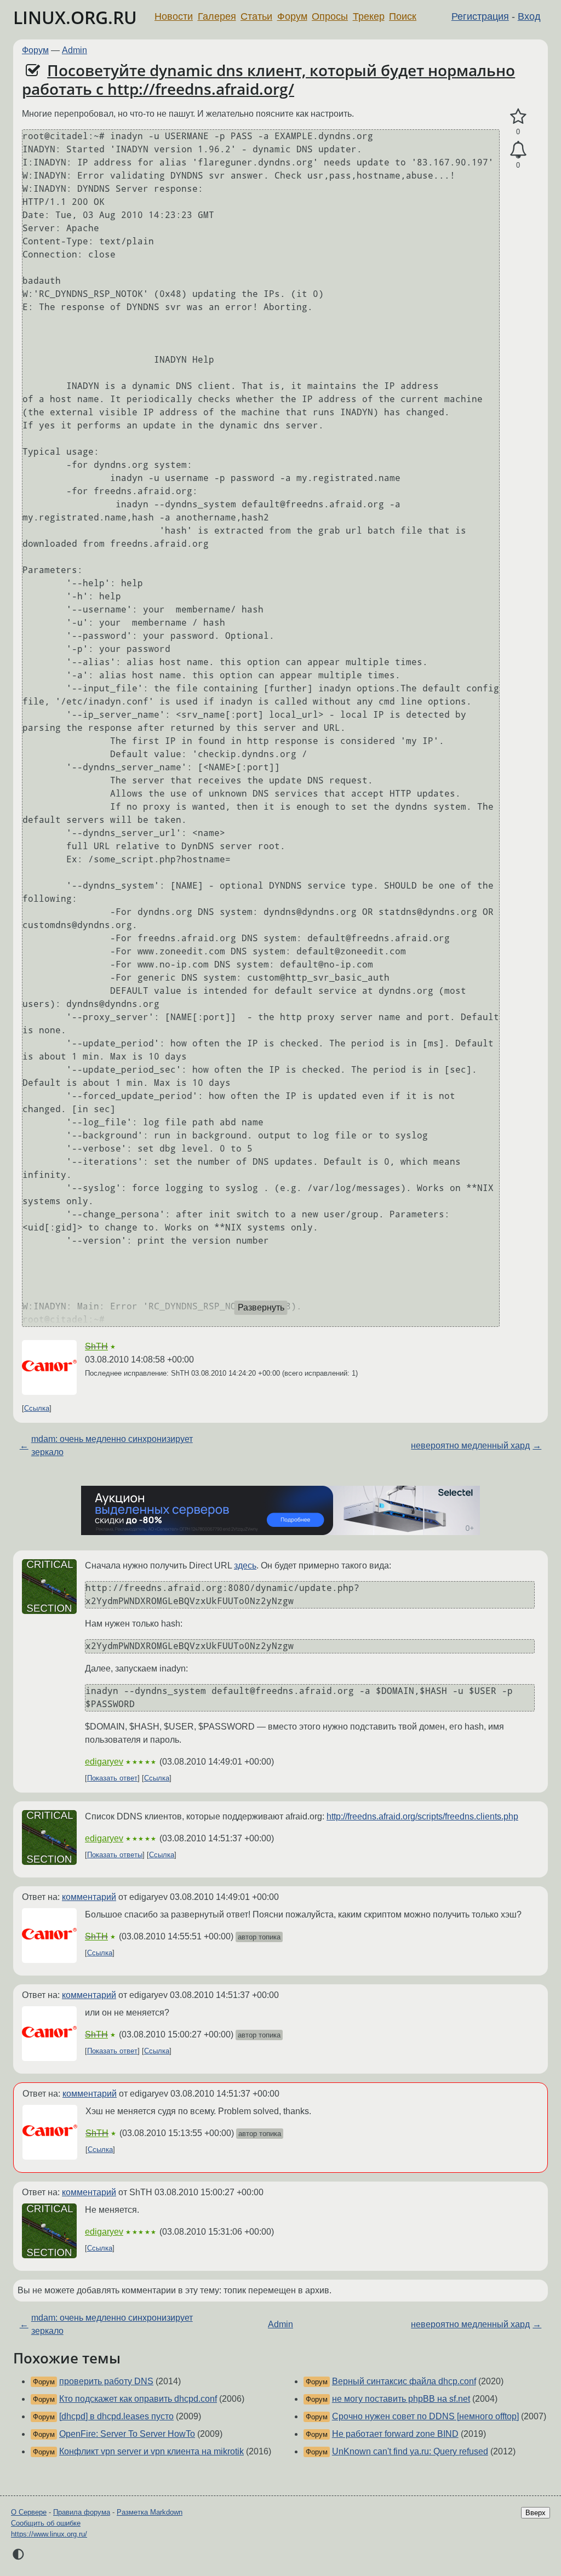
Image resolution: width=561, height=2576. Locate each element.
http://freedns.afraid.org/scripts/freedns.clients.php (422, 1816)
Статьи (256, 16)
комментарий (89, 1897)
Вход (529, 16)
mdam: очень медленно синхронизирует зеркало (112, 1446)
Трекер (369, 16)
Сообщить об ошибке (46, 2523)
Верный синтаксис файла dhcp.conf (404, 2381)
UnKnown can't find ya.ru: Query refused (410, 2451)
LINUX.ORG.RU (75, 17)
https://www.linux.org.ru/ (49, 2534)
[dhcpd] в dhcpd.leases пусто (116, 2416)
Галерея (217, 16)
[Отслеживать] (518, 150)
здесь (245, 1565)
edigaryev (104, 1762)
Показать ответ (112, 1778)
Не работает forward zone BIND (395, 2434)
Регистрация (480, 16)
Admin (75, 50)
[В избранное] (518, 117)
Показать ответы (115, 1855)
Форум (292, 16)
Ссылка (37, 1408)
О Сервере (29, 2512)
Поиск (403, 16)
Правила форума (82, 2512)
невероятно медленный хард (470, 1446)
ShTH (96, 1346)
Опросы (330, 16)
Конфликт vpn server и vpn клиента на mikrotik (151, 2451)
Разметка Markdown (150, 2512)
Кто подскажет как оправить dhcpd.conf (138, 2399)
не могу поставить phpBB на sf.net (401, 2399)
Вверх (536, 2513)
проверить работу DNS (106, 2381)
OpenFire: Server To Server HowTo (127, 2434)
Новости (174, 16)
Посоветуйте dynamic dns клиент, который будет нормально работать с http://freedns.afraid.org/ (268, 79)
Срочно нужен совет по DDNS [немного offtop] (425, 2416)
